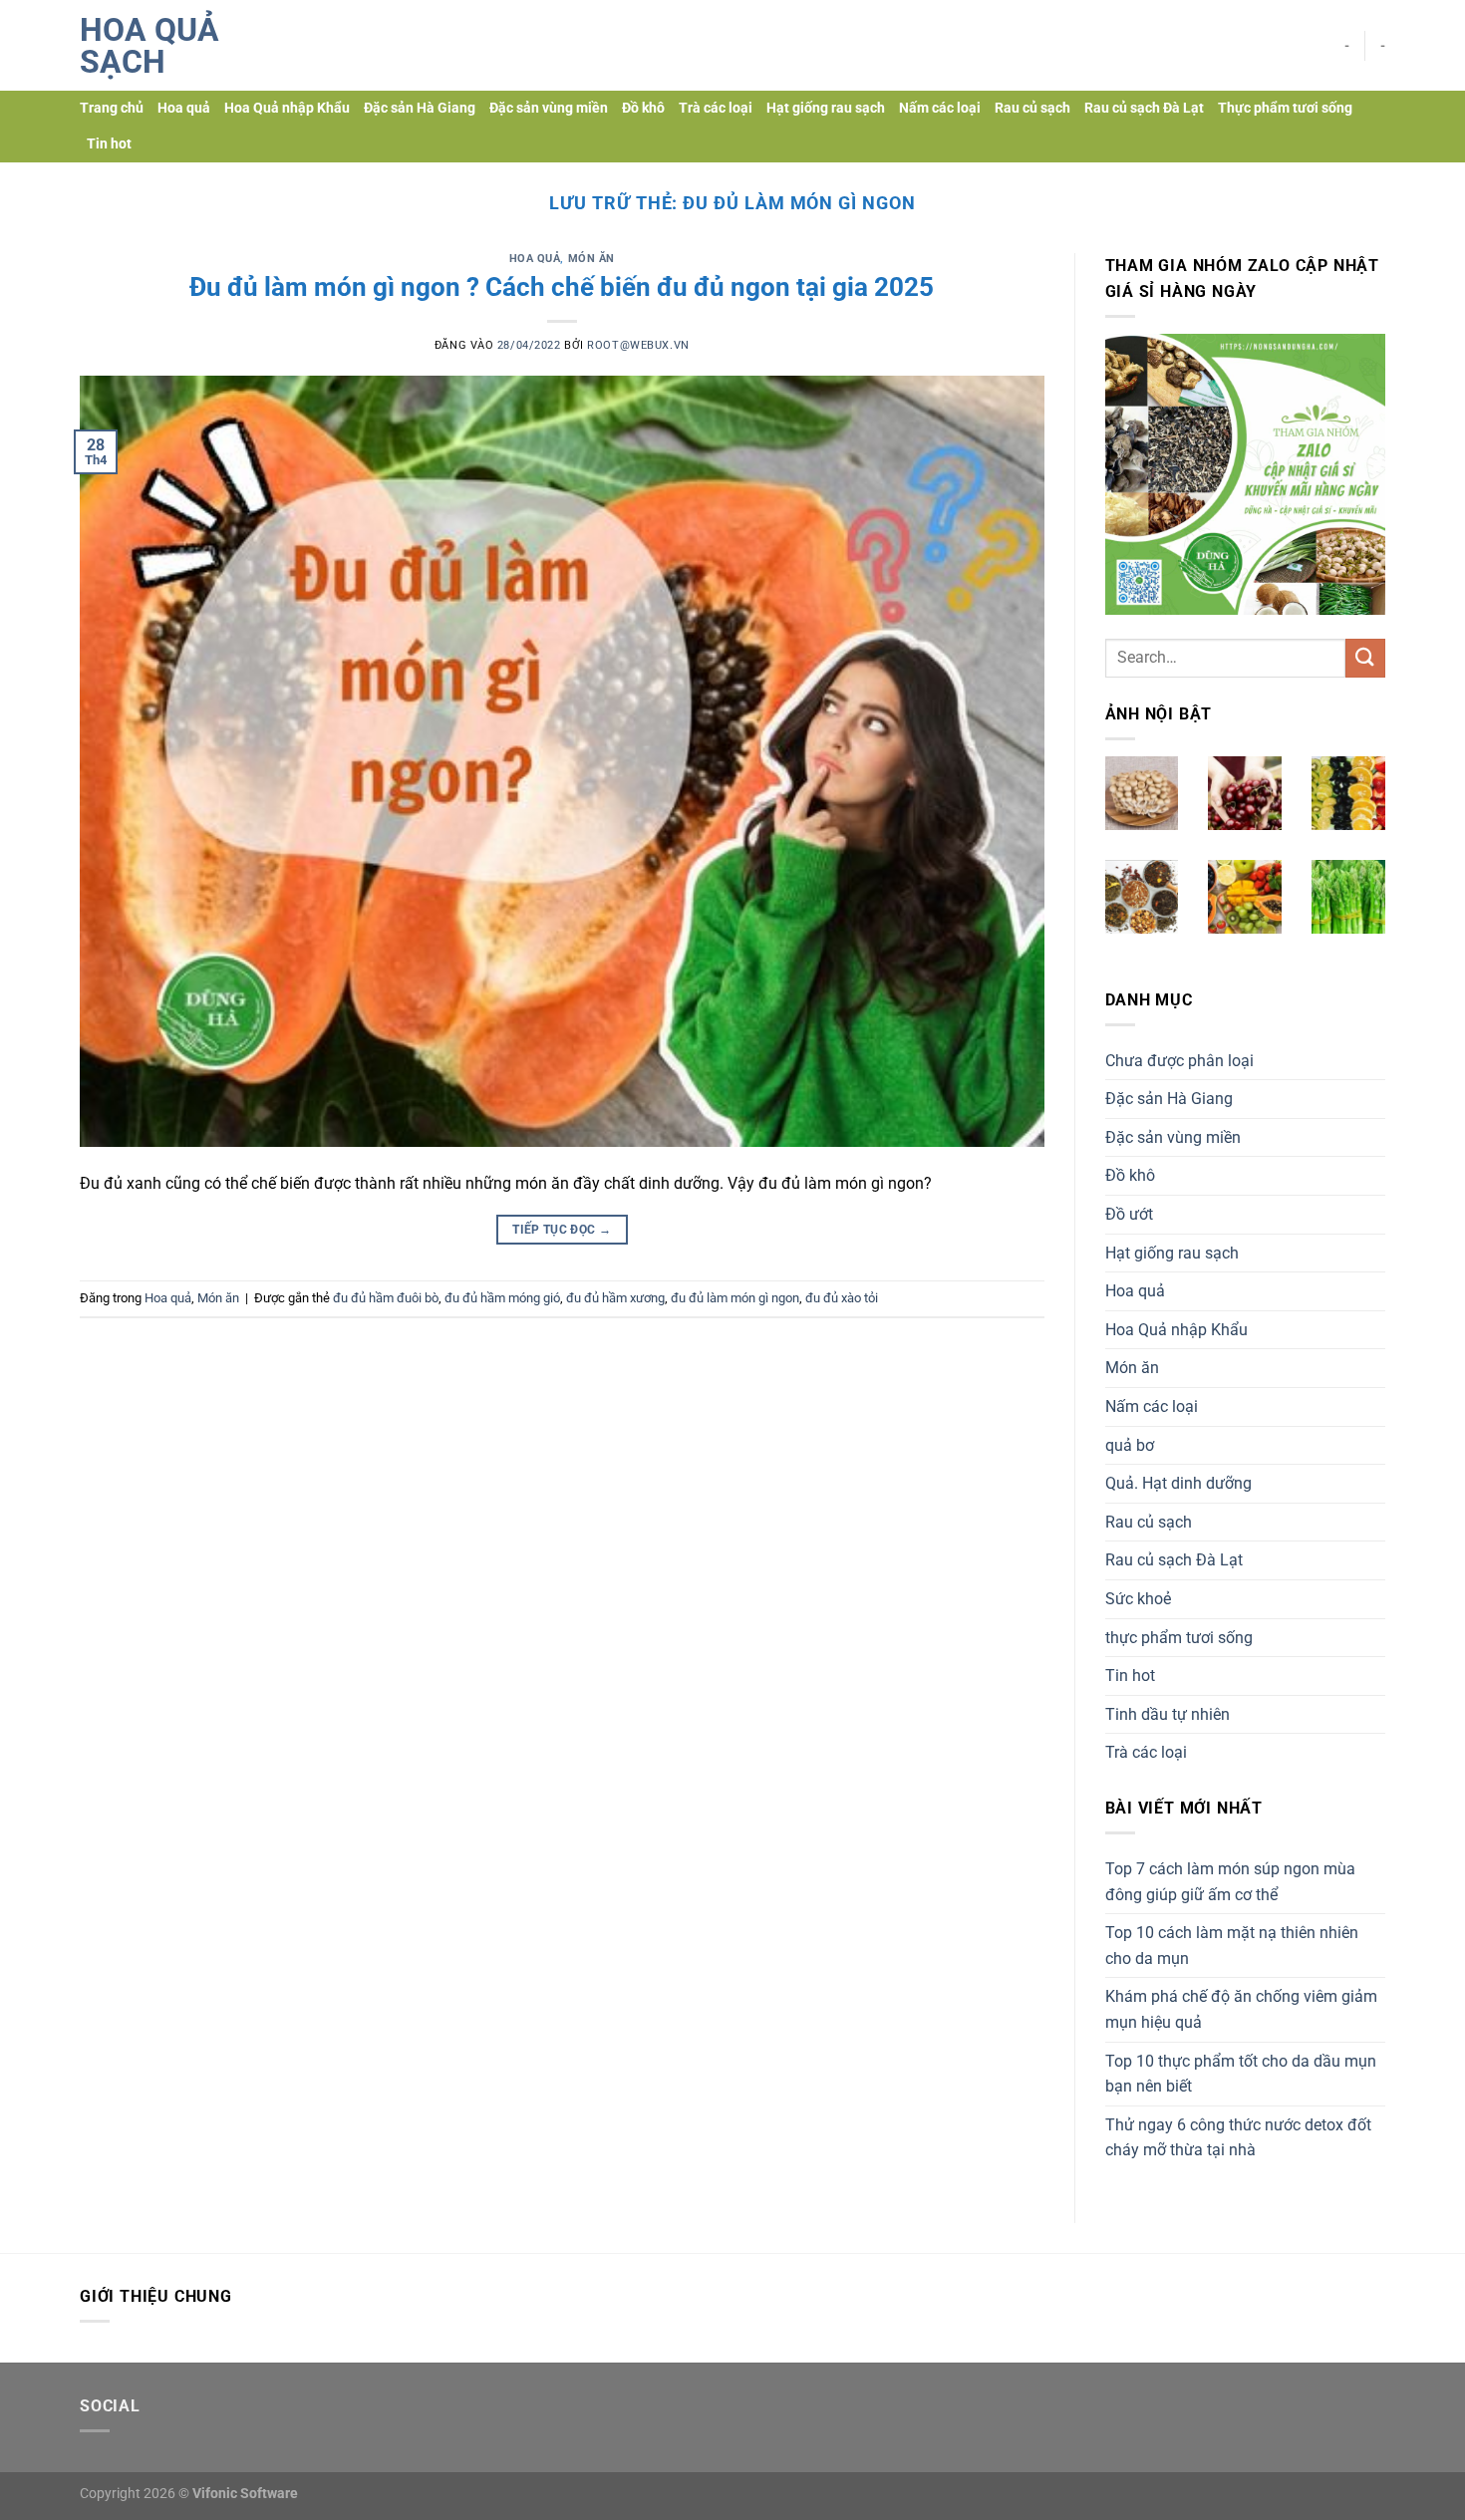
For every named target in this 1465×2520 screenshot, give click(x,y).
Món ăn (591, 259)
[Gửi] (1365, 658)
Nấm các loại (940, 108)
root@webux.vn (638, 345)
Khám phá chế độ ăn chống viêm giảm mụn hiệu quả (1241, 2009)
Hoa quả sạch (149, 46)
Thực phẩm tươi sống (1285, 108)
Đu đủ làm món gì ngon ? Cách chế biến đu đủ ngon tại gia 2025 (562, 287)
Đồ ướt (1129, 1214)
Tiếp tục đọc (562, 1230)
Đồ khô (643, 108)
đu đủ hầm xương (615, 1298)
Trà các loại (716, 108)
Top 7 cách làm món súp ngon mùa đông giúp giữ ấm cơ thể (1230, 1882)
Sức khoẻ (1138, 1599)
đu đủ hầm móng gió (502, 1298)
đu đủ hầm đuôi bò (386, 1298)
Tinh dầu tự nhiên (1168, 1714)
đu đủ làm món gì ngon (735, 1298)
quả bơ (1130, 1445)
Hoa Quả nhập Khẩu (287, 108)
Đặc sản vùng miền (549, 108)
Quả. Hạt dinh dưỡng (1178, 1483)
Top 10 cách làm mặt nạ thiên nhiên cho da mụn (1232, 1946)
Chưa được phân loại (1179, 1061)
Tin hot (109, 144)
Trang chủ (112, 108)
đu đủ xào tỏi (842, 1298)
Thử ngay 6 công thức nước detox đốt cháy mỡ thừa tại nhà (1238, 2138)
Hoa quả (184, 108)
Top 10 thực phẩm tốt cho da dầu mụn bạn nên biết (1241, 2074)
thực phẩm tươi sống (1179, 1638)
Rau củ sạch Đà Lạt (1144, 108)
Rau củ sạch (1032, 108)
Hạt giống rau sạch (826, 108)
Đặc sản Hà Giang (420, 108)
